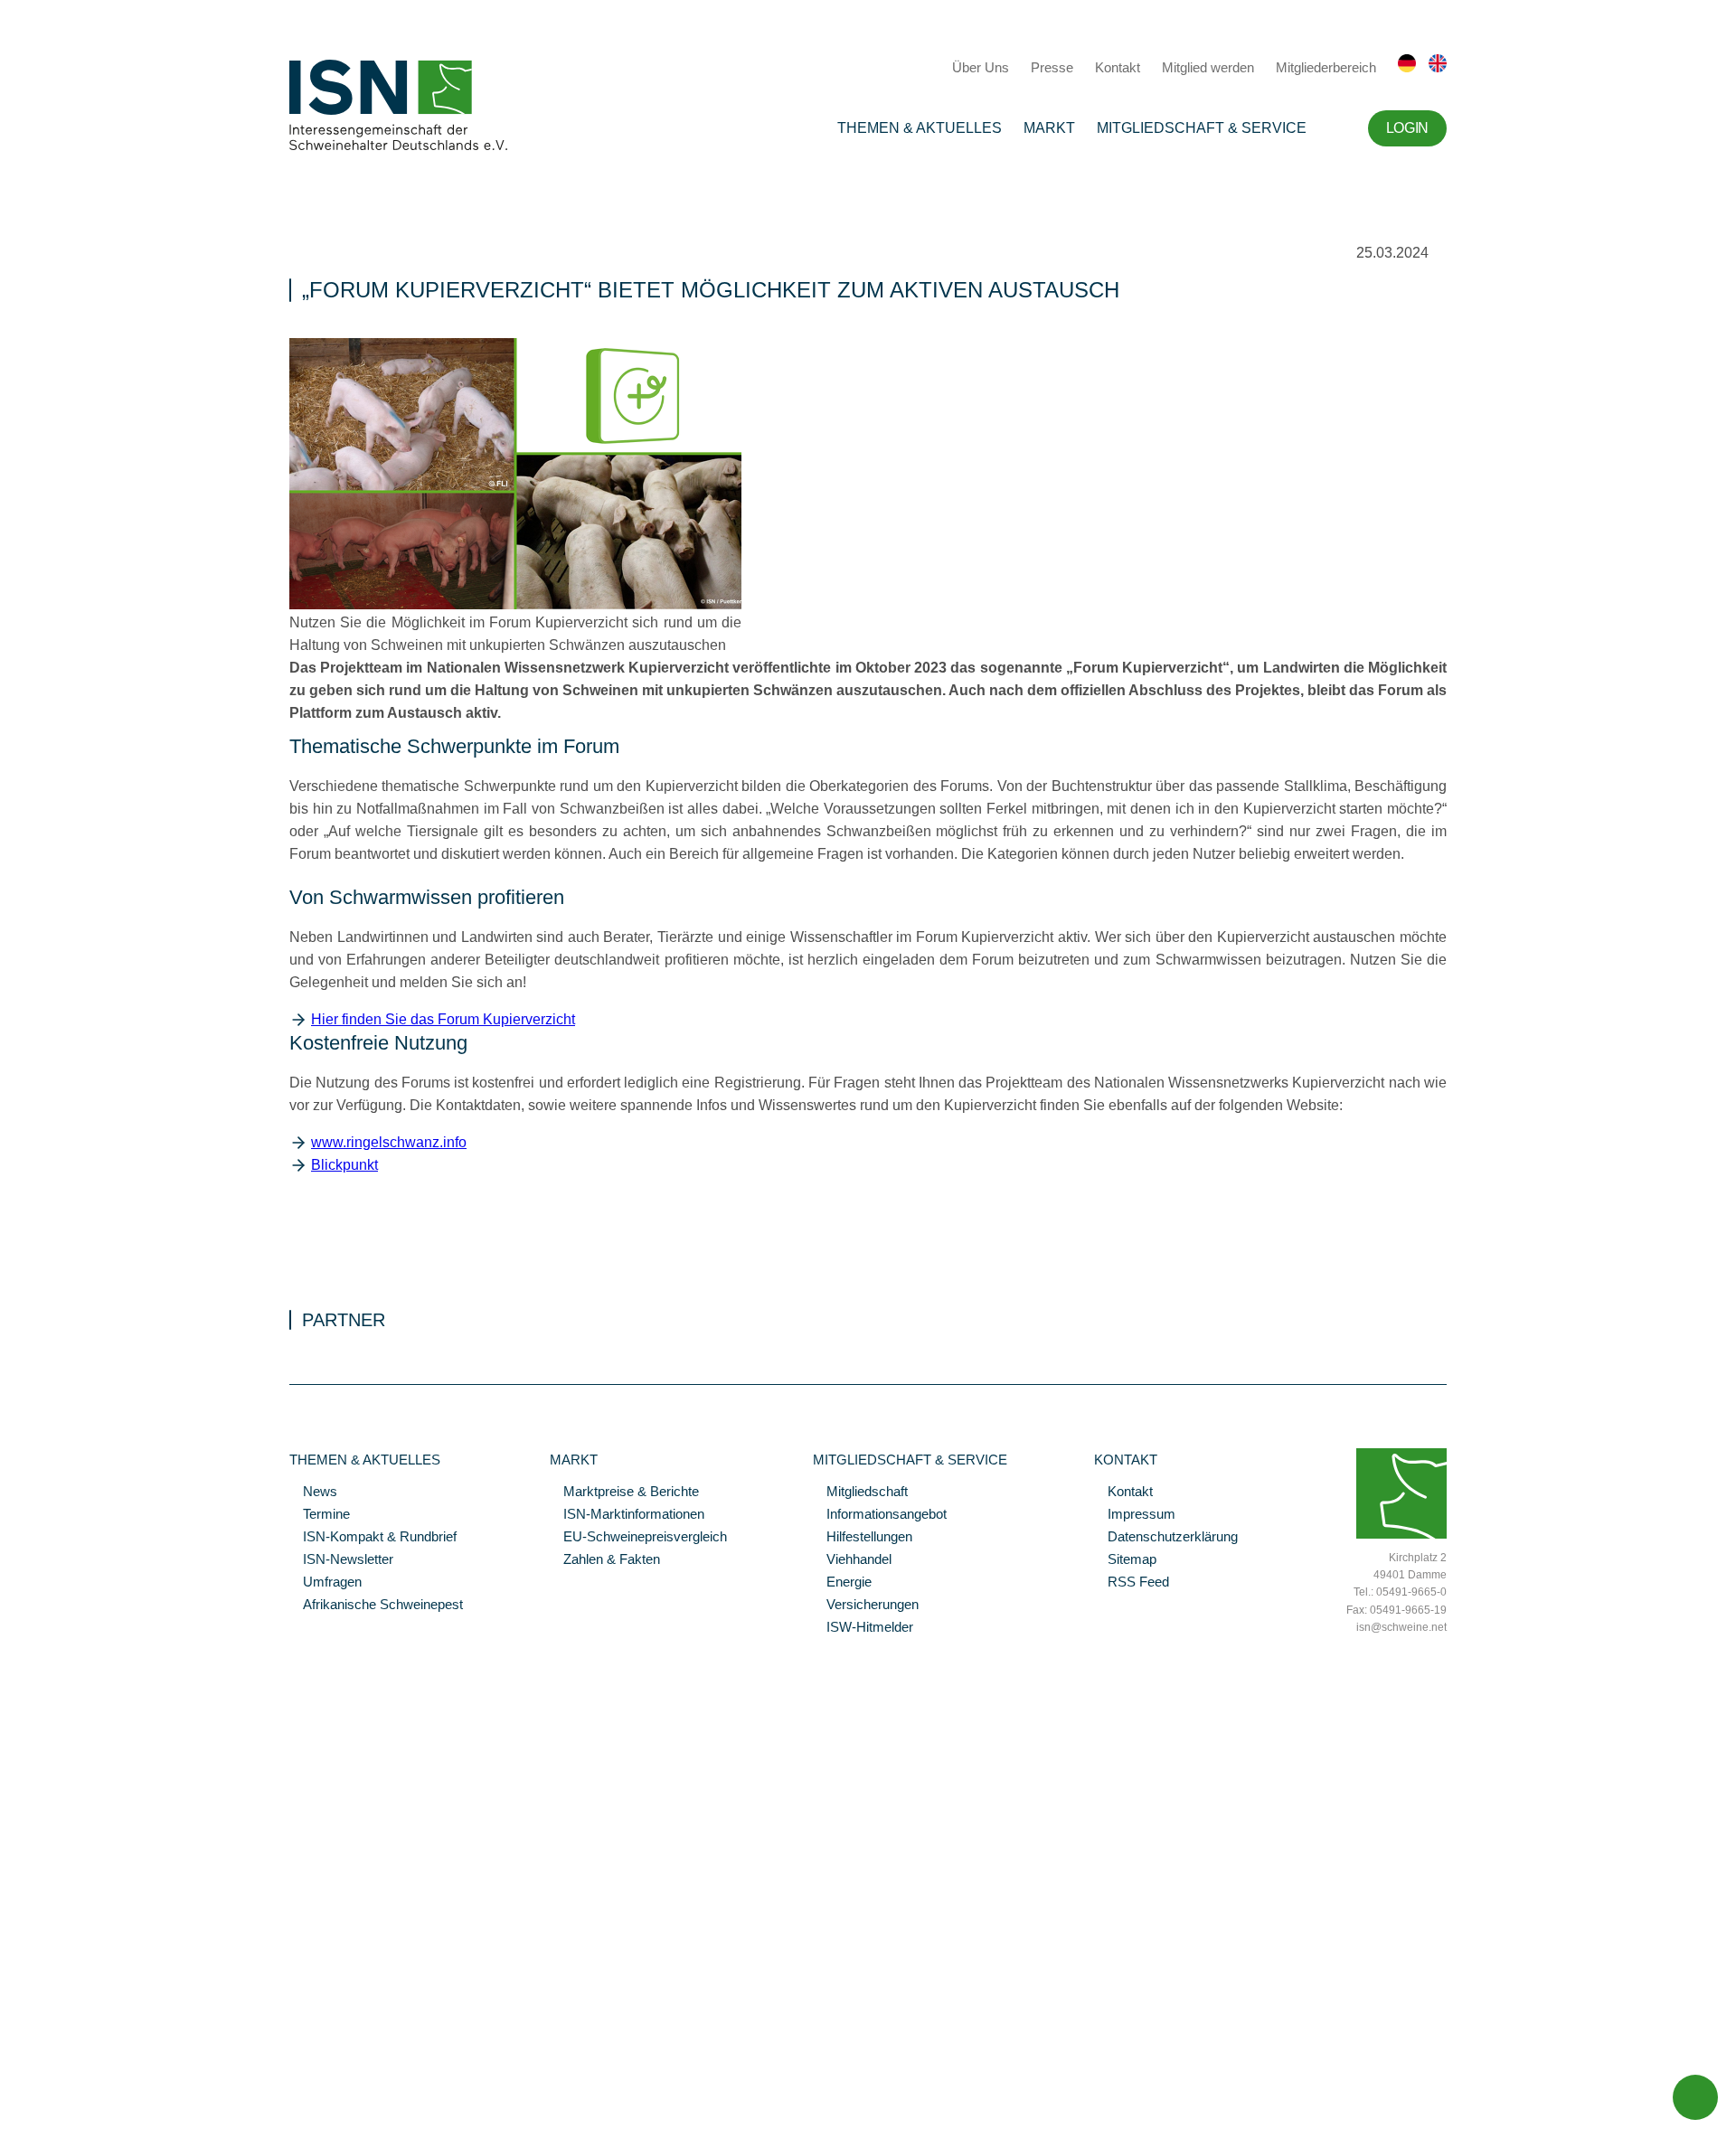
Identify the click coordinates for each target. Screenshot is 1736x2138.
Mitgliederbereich (1326, 67)
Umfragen (325, 1583)
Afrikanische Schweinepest (376, 1606)
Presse (1052, 67)
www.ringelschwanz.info (389, 1142)
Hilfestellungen (863, 1538)
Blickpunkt (344, 1165)
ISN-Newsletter (341, 1560)
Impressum (1135, 1515)
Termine (320, 1515)
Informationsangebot (880, 1515)
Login (1407, 128)
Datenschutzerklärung (1166, 1538)
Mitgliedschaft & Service (1202, 128)
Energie (842, 1583)
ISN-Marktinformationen (627, 1515)
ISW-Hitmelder (863, 1628)
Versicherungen (866, 1606)
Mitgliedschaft (860, 1493)
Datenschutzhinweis (57, 2099)
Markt (1049, 128)
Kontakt (1118, 67)
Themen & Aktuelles (920, 128)
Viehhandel (852, 1560)
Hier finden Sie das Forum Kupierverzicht (443, 1019)
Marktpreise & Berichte (624, 1493)
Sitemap (1125, 1560)
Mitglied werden (1208, 67)
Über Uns (981, 67)
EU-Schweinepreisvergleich (638, 1538)
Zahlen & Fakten (605, 1560)
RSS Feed (1132, 1583)
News (313, 1493)
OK (9, 2124)
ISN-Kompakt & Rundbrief (373, 1538)
